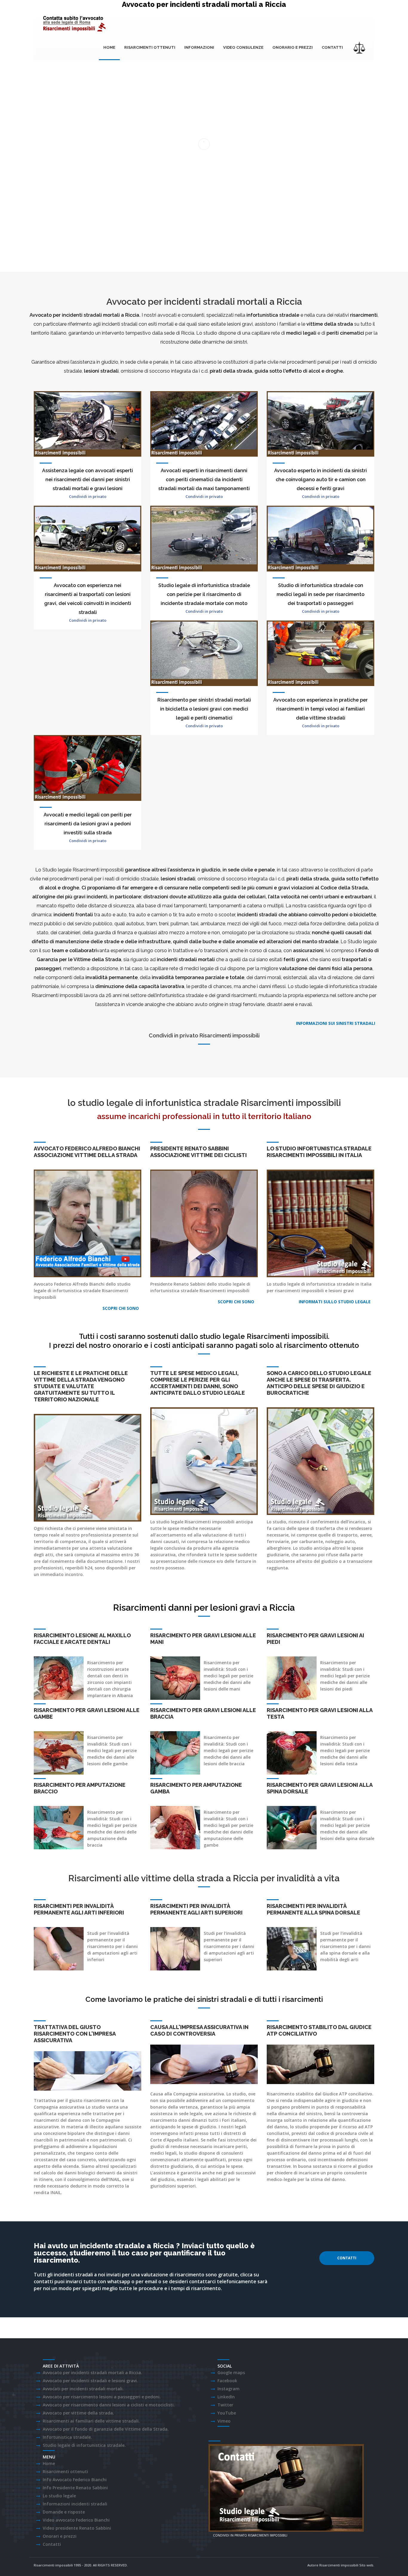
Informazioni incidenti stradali (75, 2504)
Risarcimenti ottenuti (150, 47)
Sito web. (367, 2565)
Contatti (332, 47)
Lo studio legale (59, 2496)
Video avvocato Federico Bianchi (76, 2520)
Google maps (231, 2372)
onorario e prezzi (293, 47)
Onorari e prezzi (60, 2536)
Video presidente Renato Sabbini (77, 2528)
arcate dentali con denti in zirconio (108, 1676)
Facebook (227, 2381)
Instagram (228, 2389)
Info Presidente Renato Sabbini (75, 2488)
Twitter (225, 2405)
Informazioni (199, 47)
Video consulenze (243, 47)
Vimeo (224, 2421)
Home (109, 47)
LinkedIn (226, 2397)
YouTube (227, 2413)
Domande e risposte (64, 2512)
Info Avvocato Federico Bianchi (75, 2480)
